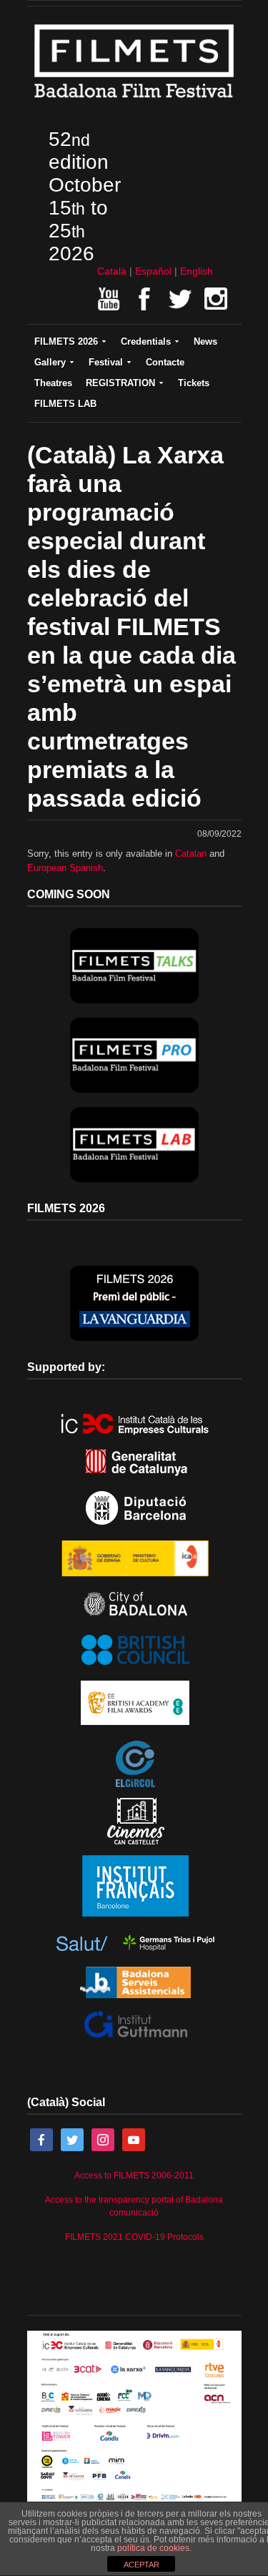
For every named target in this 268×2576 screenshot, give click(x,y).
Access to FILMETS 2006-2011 (134, 2176)
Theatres (53, 383)
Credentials (146, 341)
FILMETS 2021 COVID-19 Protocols (134, 2237)
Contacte (165, 362)
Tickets (194, 383)
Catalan (191, 854)
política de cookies (153, 2548)
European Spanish (65, 868)
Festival (106, 362)
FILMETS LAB (65, 404)
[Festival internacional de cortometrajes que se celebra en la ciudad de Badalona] (134, 102)
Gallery (50, 362)
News (205, 341)
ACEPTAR (142, 2565)
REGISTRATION (120, 383)
